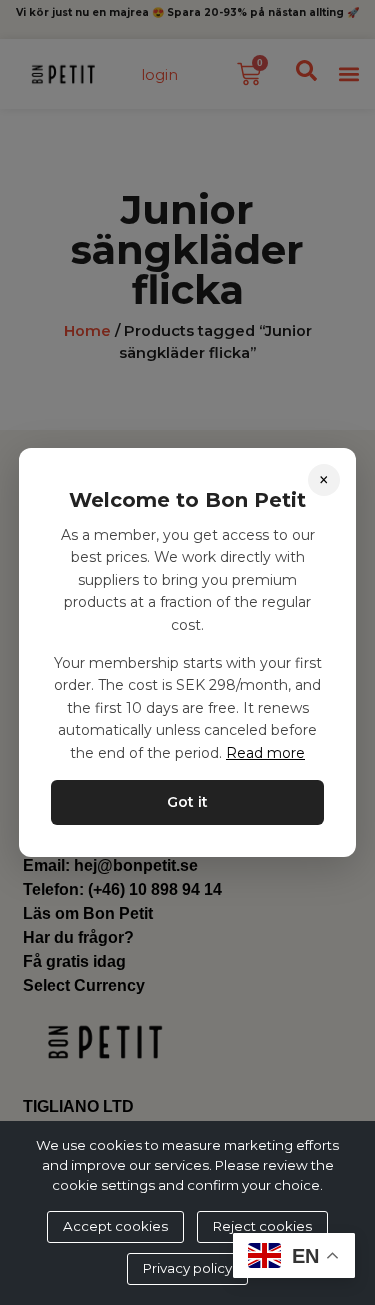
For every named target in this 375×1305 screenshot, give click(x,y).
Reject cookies (262, 1226)
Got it (187, 802)
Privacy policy (187, 1268)
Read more (265, 753)
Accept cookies (115, 1226)
